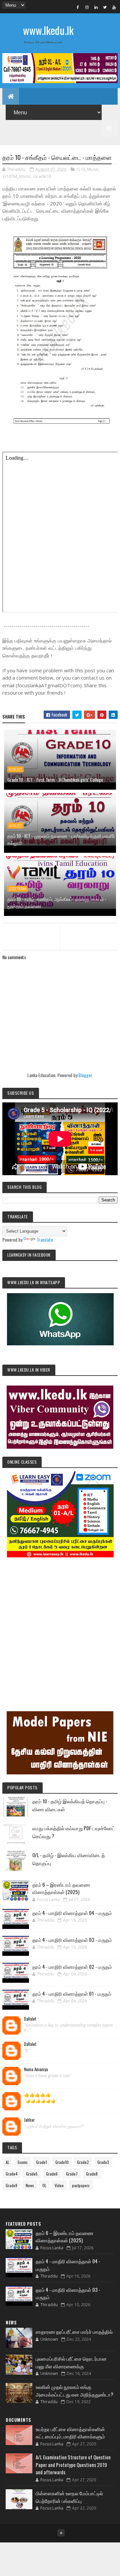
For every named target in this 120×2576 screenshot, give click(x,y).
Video (59, 2185)
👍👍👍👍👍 (37, 2095)
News (30, 2185)
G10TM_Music (17, 176)
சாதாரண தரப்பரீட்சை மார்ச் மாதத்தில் (74, 2331)
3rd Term (17, 889)
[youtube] (114, 7)
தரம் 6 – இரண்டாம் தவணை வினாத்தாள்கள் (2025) (61, 1888)
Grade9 (11, 2185)
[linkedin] (96, 7)
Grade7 (72, 2174)
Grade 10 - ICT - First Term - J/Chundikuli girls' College (55, 780)
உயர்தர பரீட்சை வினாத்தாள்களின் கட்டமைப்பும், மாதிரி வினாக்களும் (70, 2433)
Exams (23, 2162)
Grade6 (52, 2174)
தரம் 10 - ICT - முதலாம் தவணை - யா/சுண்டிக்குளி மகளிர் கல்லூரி (61, 839)
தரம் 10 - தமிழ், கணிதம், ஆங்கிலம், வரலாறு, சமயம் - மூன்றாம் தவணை (57, 902)
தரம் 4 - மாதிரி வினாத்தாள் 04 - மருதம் (72, 1913)
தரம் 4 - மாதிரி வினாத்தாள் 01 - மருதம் (72, 1993)
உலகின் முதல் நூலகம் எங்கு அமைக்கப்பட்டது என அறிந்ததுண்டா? (74, 2390)
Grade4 (12, 2174)
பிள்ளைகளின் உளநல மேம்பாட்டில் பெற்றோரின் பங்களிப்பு (69, 2497)
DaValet (30, 2019)
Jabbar (29, 2120)
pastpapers (81, 2185)
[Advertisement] (60, 1625)
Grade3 (103, 2162)
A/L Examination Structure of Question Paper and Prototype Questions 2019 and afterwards (73, 2464)
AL (7, 2162)
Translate (45, 1239)
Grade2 (83, 2162)
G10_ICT (15, 769)
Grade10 (42, 176)
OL (44, 2185)
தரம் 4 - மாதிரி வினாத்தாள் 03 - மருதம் (72, 1940)
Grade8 (92, 2174)
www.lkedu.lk (48, 30)
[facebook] (78, 7)
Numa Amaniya (36, 2070)
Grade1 (41, 2162)
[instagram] (87, 7)
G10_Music (88, 169)
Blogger (85, 1075)
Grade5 (32, 2174)
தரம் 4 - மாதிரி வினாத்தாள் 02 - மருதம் (72, 1966)
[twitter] (105, 7)
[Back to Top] (61, 2533)
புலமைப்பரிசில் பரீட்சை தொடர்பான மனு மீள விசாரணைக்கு (71, 2362)
